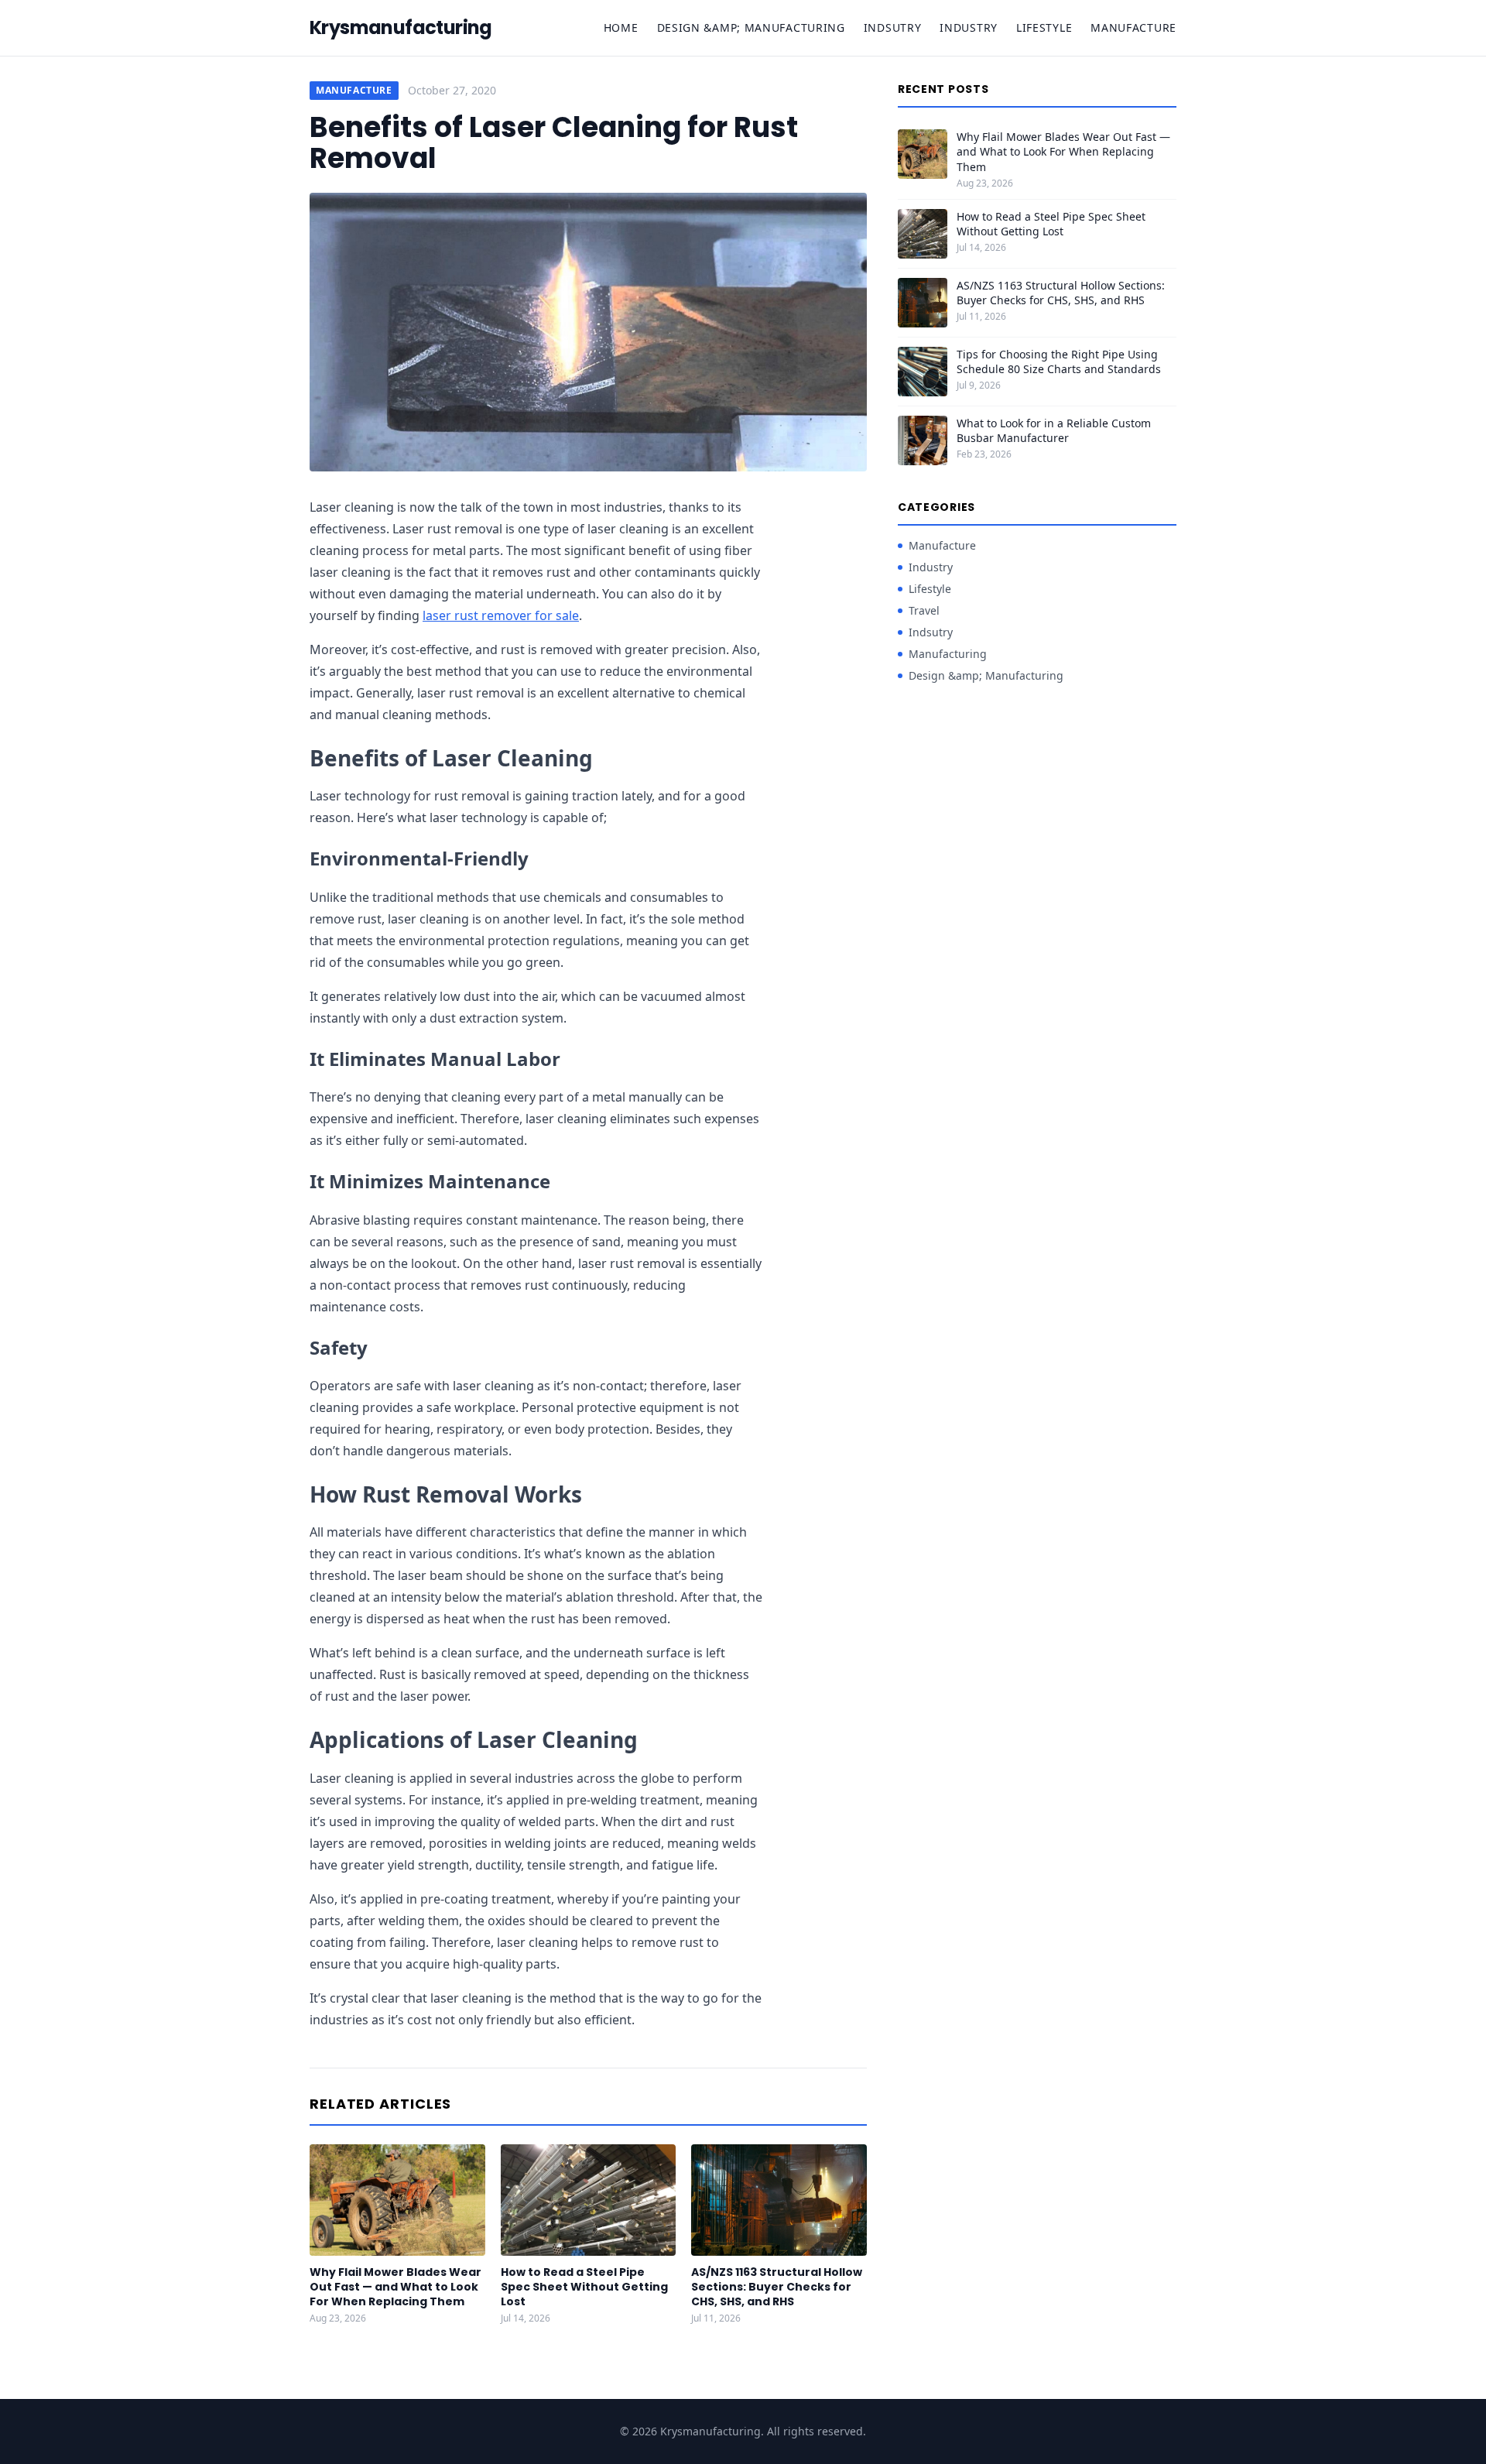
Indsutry (893, 27)
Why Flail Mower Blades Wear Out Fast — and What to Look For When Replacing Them (395, 2287)
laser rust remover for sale (501, 615)
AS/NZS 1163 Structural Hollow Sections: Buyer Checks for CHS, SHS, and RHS (777, 2287)
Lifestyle (1044, 27)
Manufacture (1133, 27)
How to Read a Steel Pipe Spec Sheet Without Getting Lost (584, 2287)
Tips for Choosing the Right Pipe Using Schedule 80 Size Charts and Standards (1059, 362)
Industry (969, 27)
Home (621, 27)
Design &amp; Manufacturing (751, 27)
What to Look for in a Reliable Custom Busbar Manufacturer (1054, 430)
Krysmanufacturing (401, 28)
